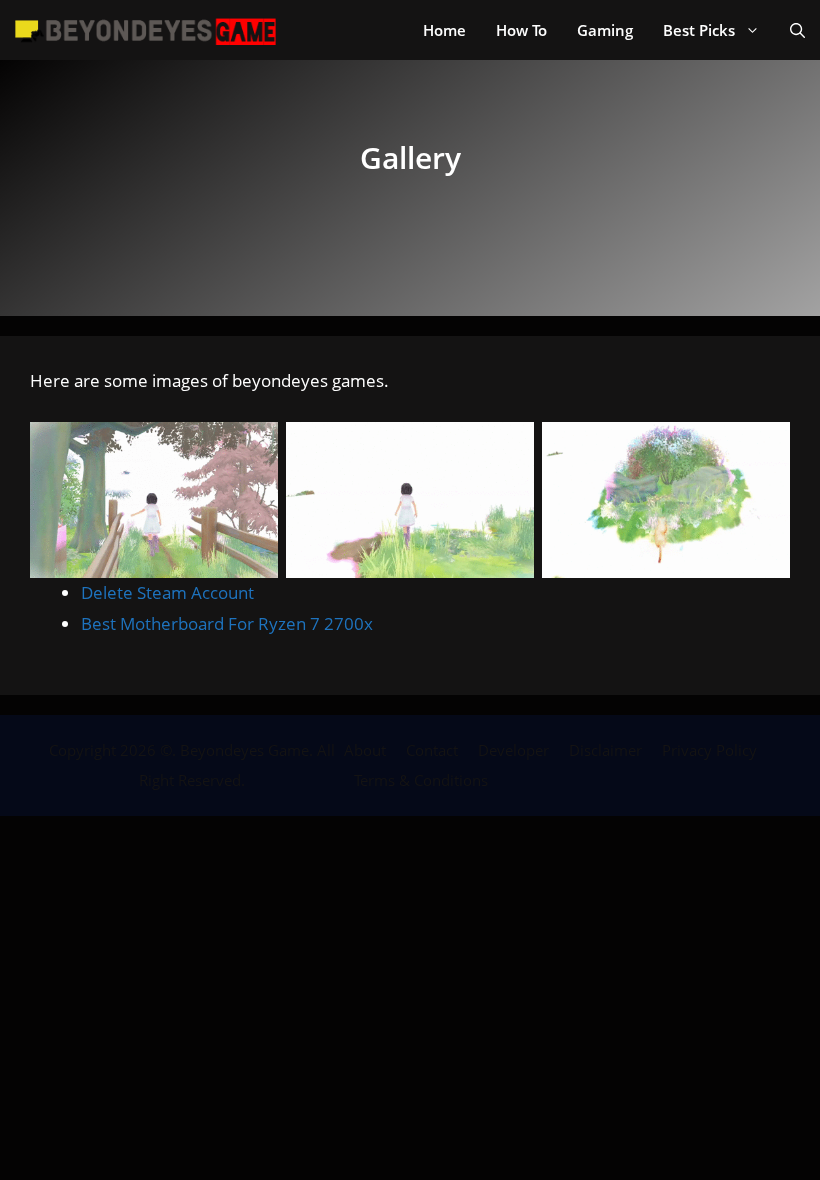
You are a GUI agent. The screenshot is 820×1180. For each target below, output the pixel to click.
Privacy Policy (709, 750)
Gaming (605, 30)
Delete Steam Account (167, 592)
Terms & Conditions (421, 780)
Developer (513, 750)
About (365, 750)
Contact (432, 750)
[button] (797, 30)
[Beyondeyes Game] (146, 30)
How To (521, 30)
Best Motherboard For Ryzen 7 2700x (227, 623)
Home (444, 30)
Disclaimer (605, 750)
